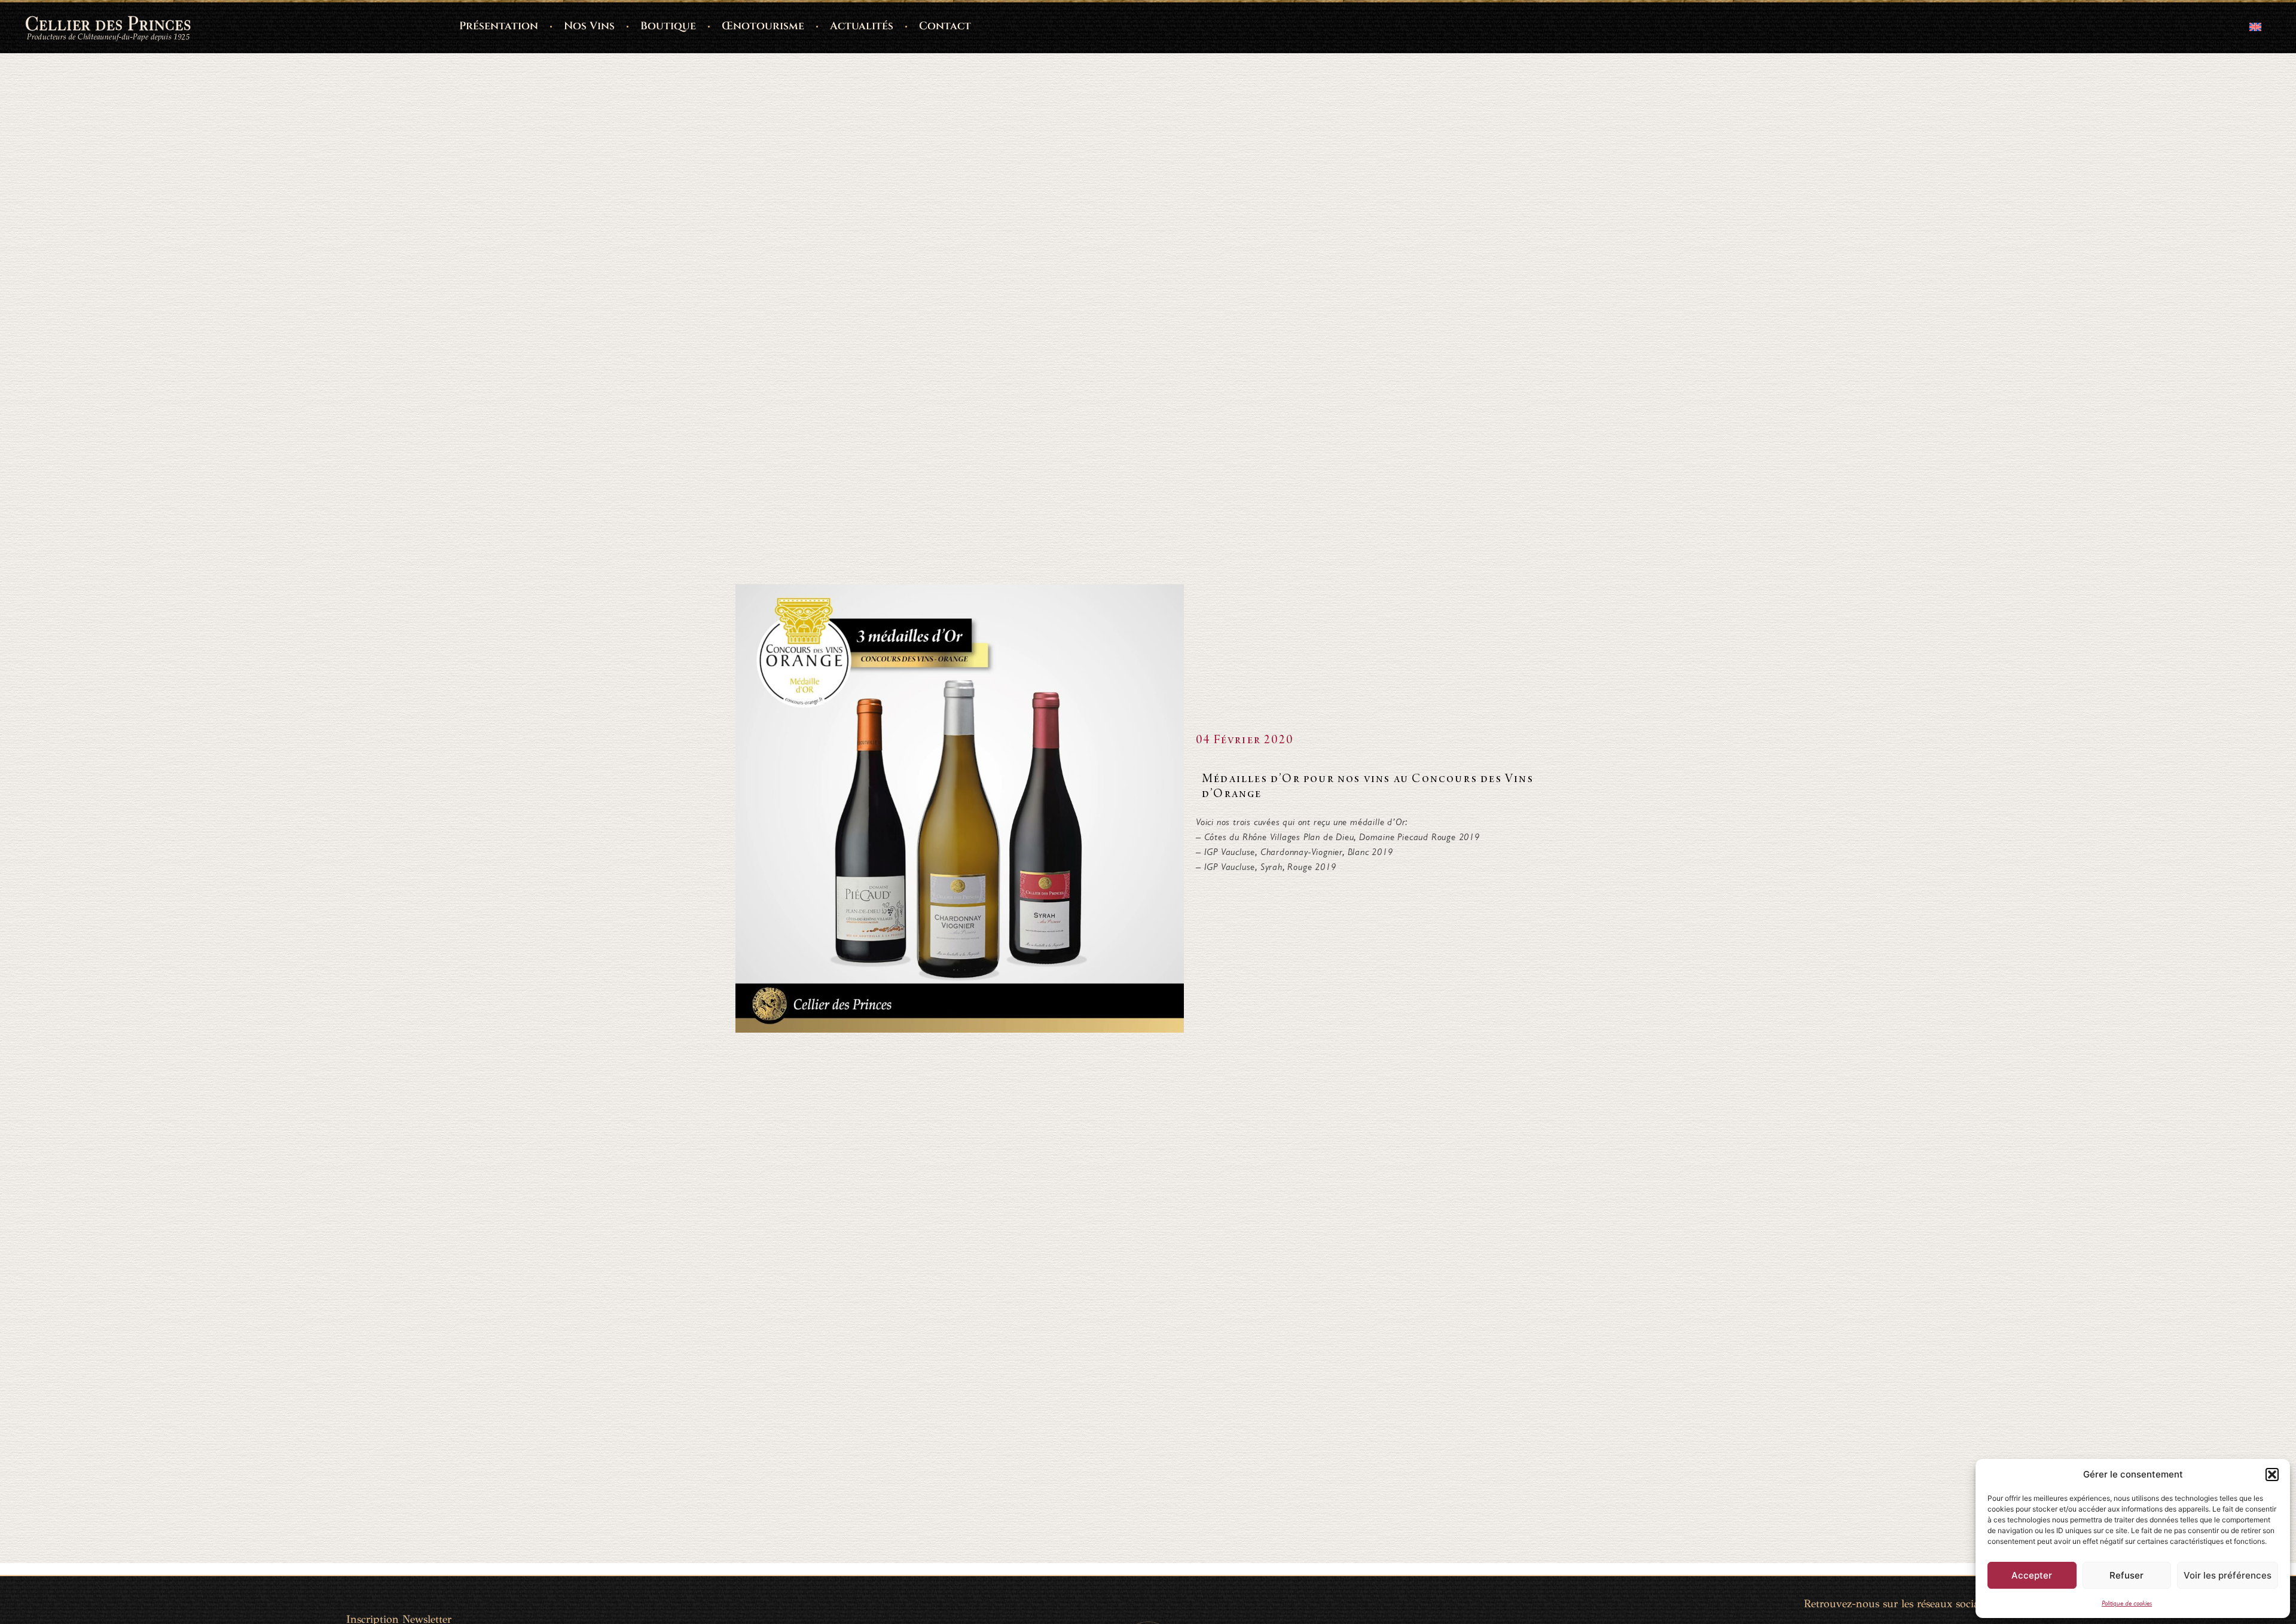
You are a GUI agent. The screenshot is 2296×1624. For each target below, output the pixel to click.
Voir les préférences (2228, 1575)
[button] (2272, 1475)
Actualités (862, 26)
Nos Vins (589, 26)
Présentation (499, 26)
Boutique (668, 26)
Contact (945, 26)
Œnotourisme (763, 26)
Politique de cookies (2127, 1603)
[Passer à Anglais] (2255, 27)
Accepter (2032, 1575)
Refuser (2126, 1575)
